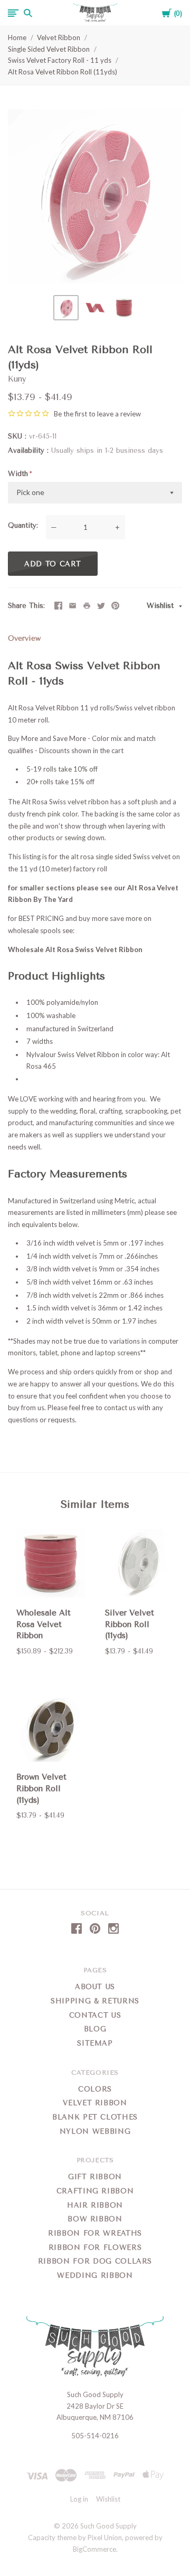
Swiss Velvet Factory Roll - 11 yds (60, 60)
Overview (24, 638)
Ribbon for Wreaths (95, 2233)
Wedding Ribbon (95, 2275)
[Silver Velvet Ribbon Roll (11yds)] (139, 1565)
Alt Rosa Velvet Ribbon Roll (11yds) (63, 72)
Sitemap (95, 2043)
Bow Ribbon (95, 2219)
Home (17, 37)
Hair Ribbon (95, 2205)
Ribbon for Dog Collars (95, 2261)
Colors (95, 2089)
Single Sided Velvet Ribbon (49, 49)
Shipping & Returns (95, 2001)
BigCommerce (94, 2549)
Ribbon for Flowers (95, 2247)
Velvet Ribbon (59, 37)
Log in (79, 2499)
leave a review (119, 414)
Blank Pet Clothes (95, 2117)
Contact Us (95, 2015)
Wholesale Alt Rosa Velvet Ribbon (44, 1624)
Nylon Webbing (95, 2131)
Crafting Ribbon (95, 2191)
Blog (95, 2029)
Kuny (17, 379)
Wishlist (161, 606)
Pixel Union (105, 2537)
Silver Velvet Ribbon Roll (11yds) (130, 1624)
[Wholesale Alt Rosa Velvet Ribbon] (51, 1565)
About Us (95, 1987)
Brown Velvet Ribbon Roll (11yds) (41, 1789)
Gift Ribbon (95, 2177)
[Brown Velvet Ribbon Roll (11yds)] (51, 1729)
